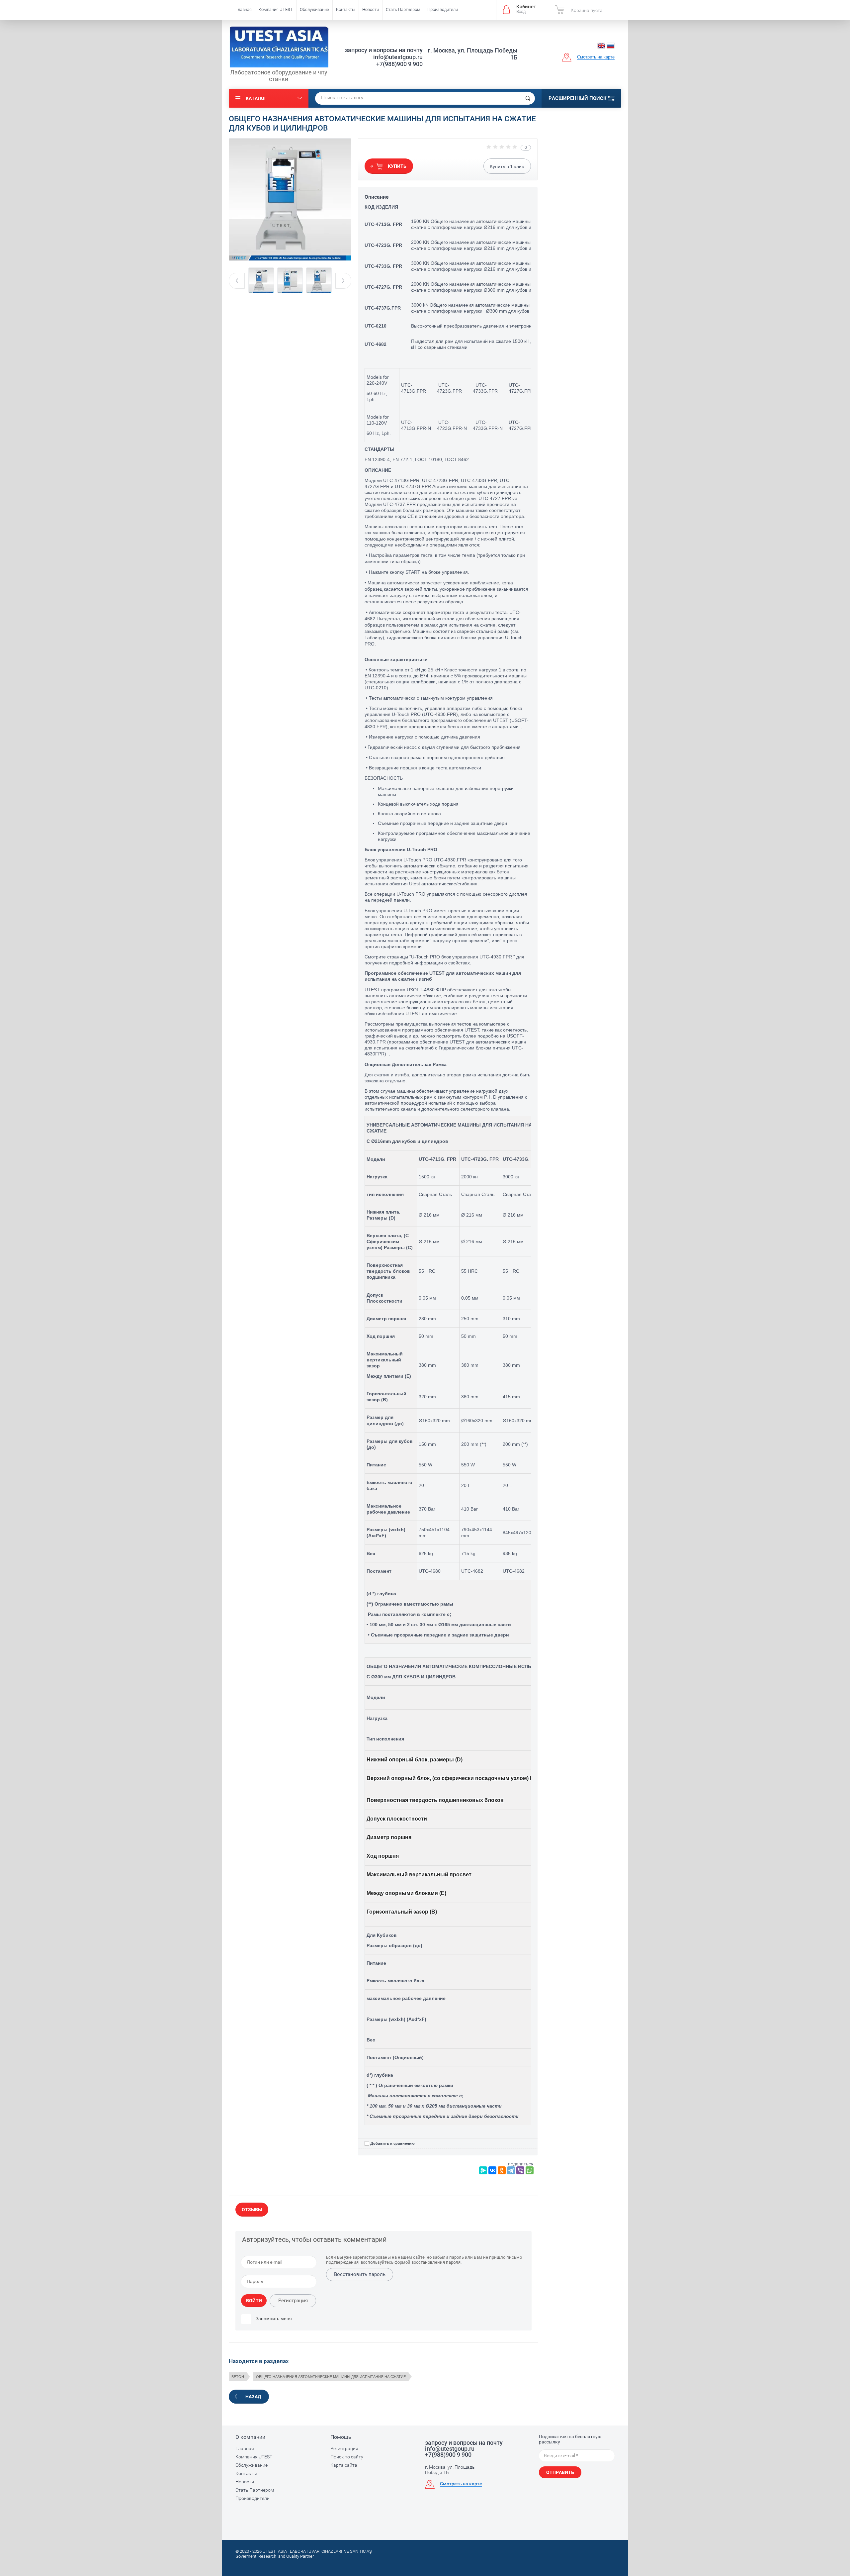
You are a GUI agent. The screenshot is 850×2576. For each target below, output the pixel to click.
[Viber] (520, 2170)
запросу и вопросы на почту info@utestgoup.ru (384, 53)
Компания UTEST (276, 9)
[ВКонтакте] (492, 2170)
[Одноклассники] (502, 2170)
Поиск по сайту (347, 2457)
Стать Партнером (403, 9)
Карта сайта (344, 2465)
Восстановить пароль (360, 2274)
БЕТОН (238, 2377)
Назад (253, 2397)
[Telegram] (511, 2170)
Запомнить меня (273, 2319)
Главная (244, 9)
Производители (443, 9)
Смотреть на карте (596, 57)
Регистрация (293, 2301)
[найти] (528, 98)
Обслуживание (314, 9)
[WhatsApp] (530, 2170)
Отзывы (252, 2210)
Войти (254, 2301)
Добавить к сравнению (392, 2143)
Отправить (560, 2472)
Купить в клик (507, 166)
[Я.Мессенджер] (483, 2170)
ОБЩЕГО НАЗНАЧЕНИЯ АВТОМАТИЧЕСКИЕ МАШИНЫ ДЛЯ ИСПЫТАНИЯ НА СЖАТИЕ (331, 2377)
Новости (371, 9)
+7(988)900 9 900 (399, 64)
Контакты (346, 9)
